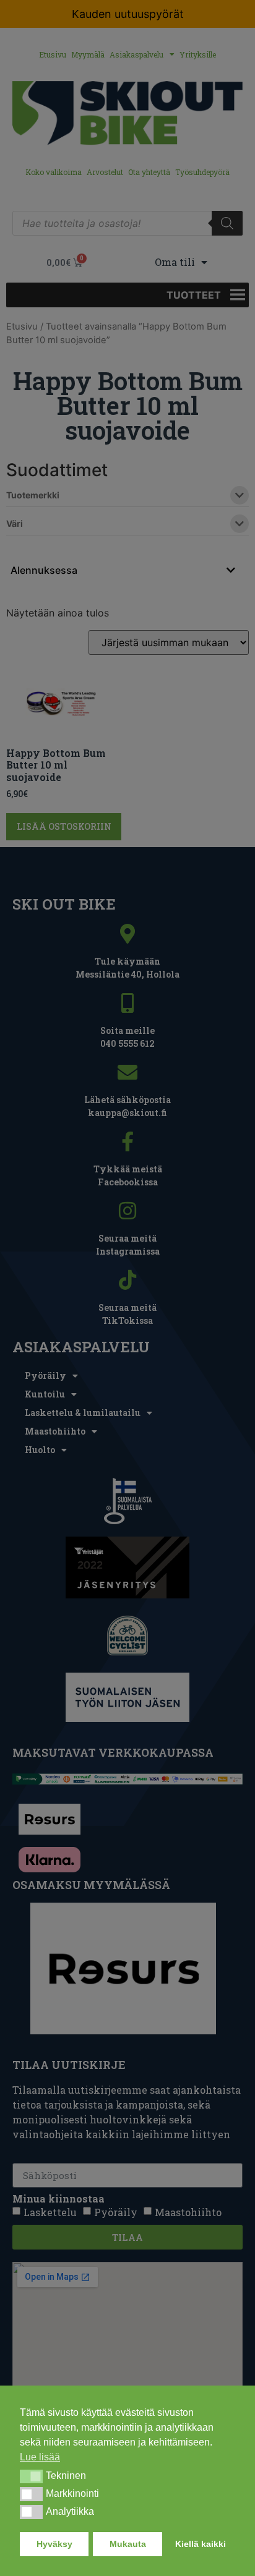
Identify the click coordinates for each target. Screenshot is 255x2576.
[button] (31, 2476)
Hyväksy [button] (54, 2544)
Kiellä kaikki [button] (201, 2544)
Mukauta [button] (128, 2544)
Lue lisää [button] (40, 2457)
